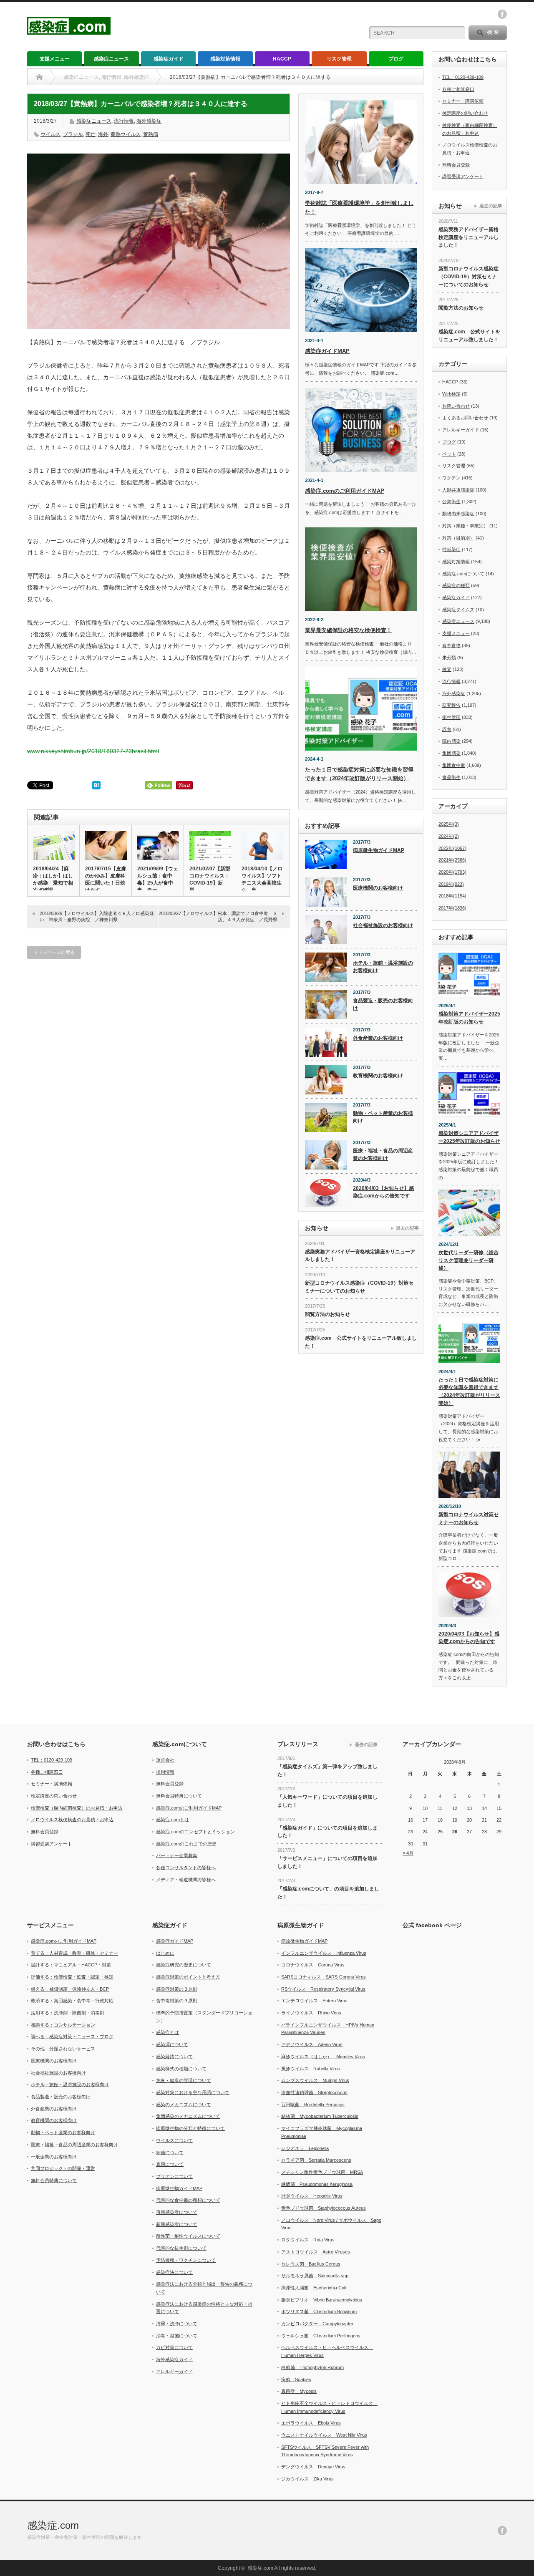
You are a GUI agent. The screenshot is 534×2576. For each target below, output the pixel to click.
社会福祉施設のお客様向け (383, 925)
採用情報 (165, 1772)
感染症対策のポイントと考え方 (188, 1977)
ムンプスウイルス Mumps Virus (315, 2080)
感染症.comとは (173, 1820)
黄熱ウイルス (126, 134)
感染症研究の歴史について (184, 1965)
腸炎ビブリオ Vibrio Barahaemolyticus (322, 2300)
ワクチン (451, 478)
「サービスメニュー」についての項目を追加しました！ (327, 1862)
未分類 (449, 658)
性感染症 (451, 549)
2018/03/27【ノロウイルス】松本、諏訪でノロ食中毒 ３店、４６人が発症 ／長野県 (218, 916)
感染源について (172, 2044)
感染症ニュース (111, 59)
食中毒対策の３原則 (177, 2001)
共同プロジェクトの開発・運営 (63, 2168)
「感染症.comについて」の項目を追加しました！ (328, 1893)
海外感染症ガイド (174, 2359)
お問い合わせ (456, 406)
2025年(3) (449, 824)
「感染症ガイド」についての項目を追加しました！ (327, 1832)
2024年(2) (449, 836)
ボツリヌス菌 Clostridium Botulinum (319, 2311)
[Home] (39, 77)
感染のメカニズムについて (184, 2105)
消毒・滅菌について (177, 2336)
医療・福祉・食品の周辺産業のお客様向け (383, 1155)
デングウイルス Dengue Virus (313, 2467)
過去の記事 (407, 1228)
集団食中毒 (454, 765)
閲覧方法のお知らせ (327, 1314)
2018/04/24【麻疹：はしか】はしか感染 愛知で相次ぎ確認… (53, 879)
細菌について (170, 2153)
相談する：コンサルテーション (63, 2025)
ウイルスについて (174, 2140)
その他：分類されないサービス (63, 2049)
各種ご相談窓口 (458, 89)
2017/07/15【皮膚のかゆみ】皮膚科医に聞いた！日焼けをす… (106, 879)
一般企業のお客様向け (54, 2157)
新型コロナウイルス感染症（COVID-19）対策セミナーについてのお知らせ (359, 1287)
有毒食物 (451, 645)
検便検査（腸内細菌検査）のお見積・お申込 (77, 1808)
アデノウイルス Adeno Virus (312, 2044)
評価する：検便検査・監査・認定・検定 (72, 1977)
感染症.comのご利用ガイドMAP (345, 491)
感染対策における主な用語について (193, 2092)
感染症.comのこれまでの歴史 (186, 1844)
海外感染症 (149, 121)
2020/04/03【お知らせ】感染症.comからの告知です (383, 1192)
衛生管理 (451, 717)
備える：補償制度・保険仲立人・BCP (70, 1989)
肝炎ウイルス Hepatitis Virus (312, 2196)
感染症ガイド (169, 59)
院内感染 (451, 741)
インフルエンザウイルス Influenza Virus (324, 1953)
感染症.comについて (463, 574)
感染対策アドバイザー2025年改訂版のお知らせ (469, 1018)
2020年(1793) (452, 872)
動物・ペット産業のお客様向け (383, 1117)
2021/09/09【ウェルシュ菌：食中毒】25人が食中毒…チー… (158, 879)
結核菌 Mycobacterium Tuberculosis (320, 2116)
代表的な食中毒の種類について (188, 2200)
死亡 (91, 134)
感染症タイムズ (458, 610)
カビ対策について (174, 2347)
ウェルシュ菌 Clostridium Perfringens (321, 2336)
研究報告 (451, 705)
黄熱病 (151, 134)
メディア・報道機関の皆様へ (186, 1880)
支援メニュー (55, 59)
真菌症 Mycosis (299, 2391)
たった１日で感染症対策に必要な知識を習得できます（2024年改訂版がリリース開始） (469, 1391)
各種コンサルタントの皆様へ (186, 1868)
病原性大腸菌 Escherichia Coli (314, 2288)
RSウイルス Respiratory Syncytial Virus (323, 1989)
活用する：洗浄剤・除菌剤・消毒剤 (68, 2013)
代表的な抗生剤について (181, 2248)
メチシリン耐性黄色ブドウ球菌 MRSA (322, 2172)
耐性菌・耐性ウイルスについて (188, 2236)
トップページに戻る (54, 952)
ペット (449, 454)
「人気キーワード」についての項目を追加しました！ (327, 1801)
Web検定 (451, 394)
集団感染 (451, 753)
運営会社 (165, 1760)
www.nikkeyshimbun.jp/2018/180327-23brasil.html (93, 751)
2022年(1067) (452, 848)
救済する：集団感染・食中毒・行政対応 (72, 2001)
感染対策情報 (225, 59)
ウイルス (50, 134)
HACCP (282, 59)
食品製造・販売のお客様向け (383, 1004)
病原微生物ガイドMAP (379, 850)
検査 (447, 669)
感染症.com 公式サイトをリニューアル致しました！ (361, 1342)
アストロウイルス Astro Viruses (316, 2252)
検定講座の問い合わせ (465, 113)
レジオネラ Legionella (305, 2148)
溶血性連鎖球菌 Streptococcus (314, 2092)
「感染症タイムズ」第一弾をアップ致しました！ (327, 1771)
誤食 (447, 729)
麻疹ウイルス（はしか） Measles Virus (323, 2057)
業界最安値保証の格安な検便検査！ (348, 630)
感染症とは (168, 2032)
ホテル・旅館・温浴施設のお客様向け (383, 967)
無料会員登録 (456, 165)
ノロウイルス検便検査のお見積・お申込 (72, 1820)
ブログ (396, 59)
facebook (502, 14)
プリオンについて (174, 2176)
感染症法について (174, 2272)
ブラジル (73, 134)
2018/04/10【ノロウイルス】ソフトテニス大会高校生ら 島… (262, 879)
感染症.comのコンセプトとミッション (195, 1832)
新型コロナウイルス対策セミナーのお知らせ (469, 1519)
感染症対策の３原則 (177, 1989)
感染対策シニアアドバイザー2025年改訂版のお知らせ (469, 1137)
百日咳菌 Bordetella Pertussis (313, 2105)
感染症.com (53, 2525)
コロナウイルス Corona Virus (313, 1965)
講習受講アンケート (463, 176)
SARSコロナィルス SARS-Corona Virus (324, 1977)
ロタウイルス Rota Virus (308, 2240)
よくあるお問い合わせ (465, 418)
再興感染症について (177, 2212)
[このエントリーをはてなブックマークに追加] (96, 787)
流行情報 (124, 121)
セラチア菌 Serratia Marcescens (316, 2160)
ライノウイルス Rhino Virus (311, 2013)
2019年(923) (451, 884)
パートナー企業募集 (177, 1855)
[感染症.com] (69, 31)
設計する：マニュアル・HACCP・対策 (71, 1965)
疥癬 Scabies (296, 2379)
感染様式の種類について (181, 2069)
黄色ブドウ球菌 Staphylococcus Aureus (324, 2208)
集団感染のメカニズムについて (188, 2116)
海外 (103, 134)
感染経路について (174, 2057)
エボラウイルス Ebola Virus (311, 2423)
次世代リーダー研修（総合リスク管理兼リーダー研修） (469, 1260)
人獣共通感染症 (458, 490)
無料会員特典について (179, 1796)
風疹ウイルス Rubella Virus (311, 2069)
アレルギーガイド (461, 430)
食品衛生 (451, 777)
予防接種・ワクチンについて (186, 2260)
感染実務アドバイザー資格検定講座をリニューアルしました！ (360, 1256)
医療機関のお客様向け (378, 888)
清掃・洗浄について (177, 2324)
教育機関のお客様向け (378, 1076)
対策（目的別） (458, 538)
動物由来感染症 (458, 514)
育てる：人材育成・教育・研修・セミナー (74, 1953)
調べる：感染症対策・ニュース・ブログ (72, 2037)
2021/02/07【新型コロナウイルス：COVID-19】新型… (210, 879)
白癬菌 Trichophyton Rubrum (312, 2367)
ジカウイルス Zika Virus (307, 2479)
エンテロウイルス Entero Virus (314, 2001)
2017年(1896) (452, 908)
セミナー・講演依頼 (463, 101)
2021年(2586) (452, 860)
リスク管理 (339, 59)
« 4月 (408, 1853)
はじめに (165, 1953)
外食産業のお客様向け (378, 1038)
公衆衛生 (451, 502)
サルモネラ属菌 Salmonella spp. (315, 2276)
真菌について (170, 2164)
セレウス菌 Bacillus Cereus (311, 2264)
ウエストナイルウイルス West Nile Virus (324, 2435)
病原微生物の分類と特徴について (190, 2128)
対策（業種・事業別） (465, 526)
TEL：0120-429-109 (463, 77)
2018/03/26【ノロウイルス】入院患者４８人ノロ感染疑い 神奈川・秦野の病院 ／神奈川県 (97, 916)
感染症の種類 (456, 585)
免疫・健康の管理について (184, 2080)
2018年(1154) (452, 896)
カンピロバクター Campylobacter (317, 2324)
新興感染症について (177, 2224)
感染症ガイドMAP (327, 351)
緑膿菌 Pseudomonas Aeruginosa (317, 2184)
